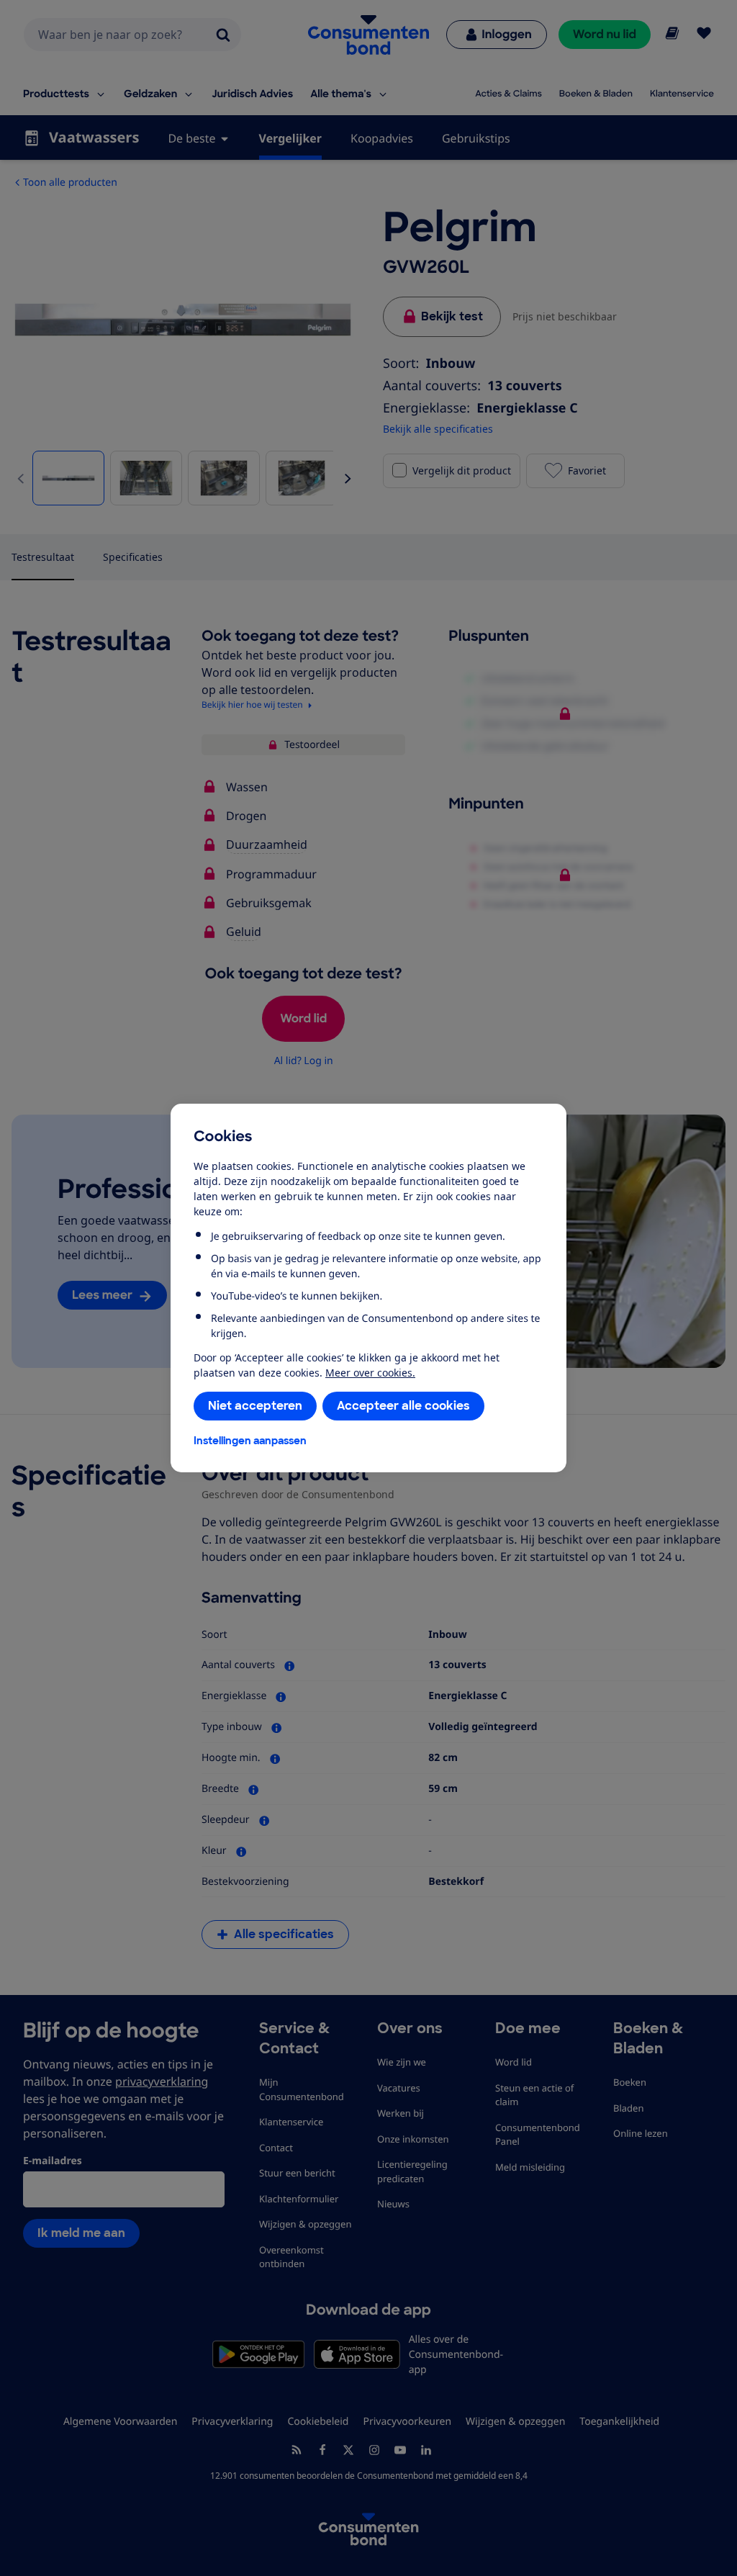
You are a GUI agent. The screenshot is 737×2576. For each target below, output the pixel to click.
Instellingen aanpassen (250, 1441)
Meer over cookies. (370, 1373)
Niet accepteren (255, 1406)
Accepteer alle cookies (403, 1406)
